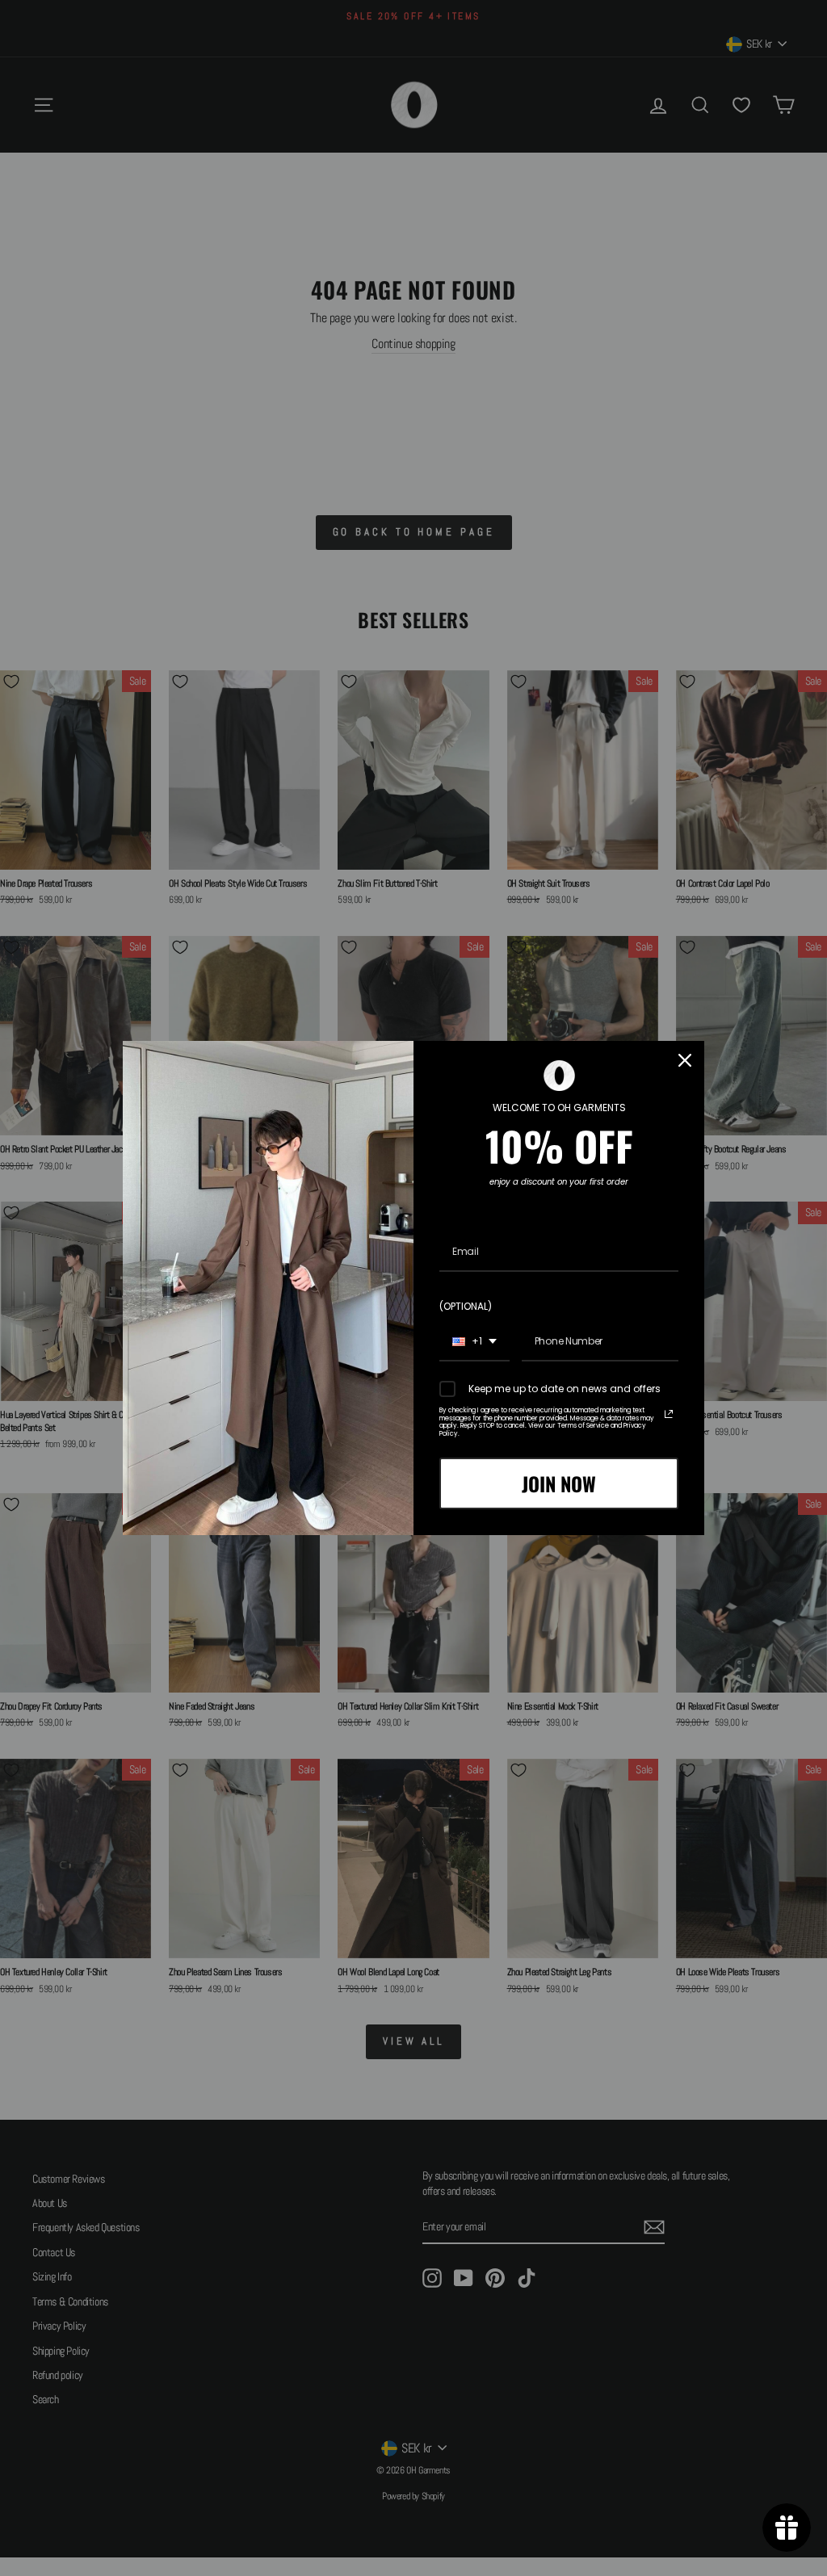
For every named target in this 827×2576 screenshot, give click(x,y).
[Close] (685, 1060)
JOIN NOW (559, 1483)
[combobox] (474, 1342)
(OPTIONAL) (466, 1306)
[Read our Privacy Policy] (669, 1414)
